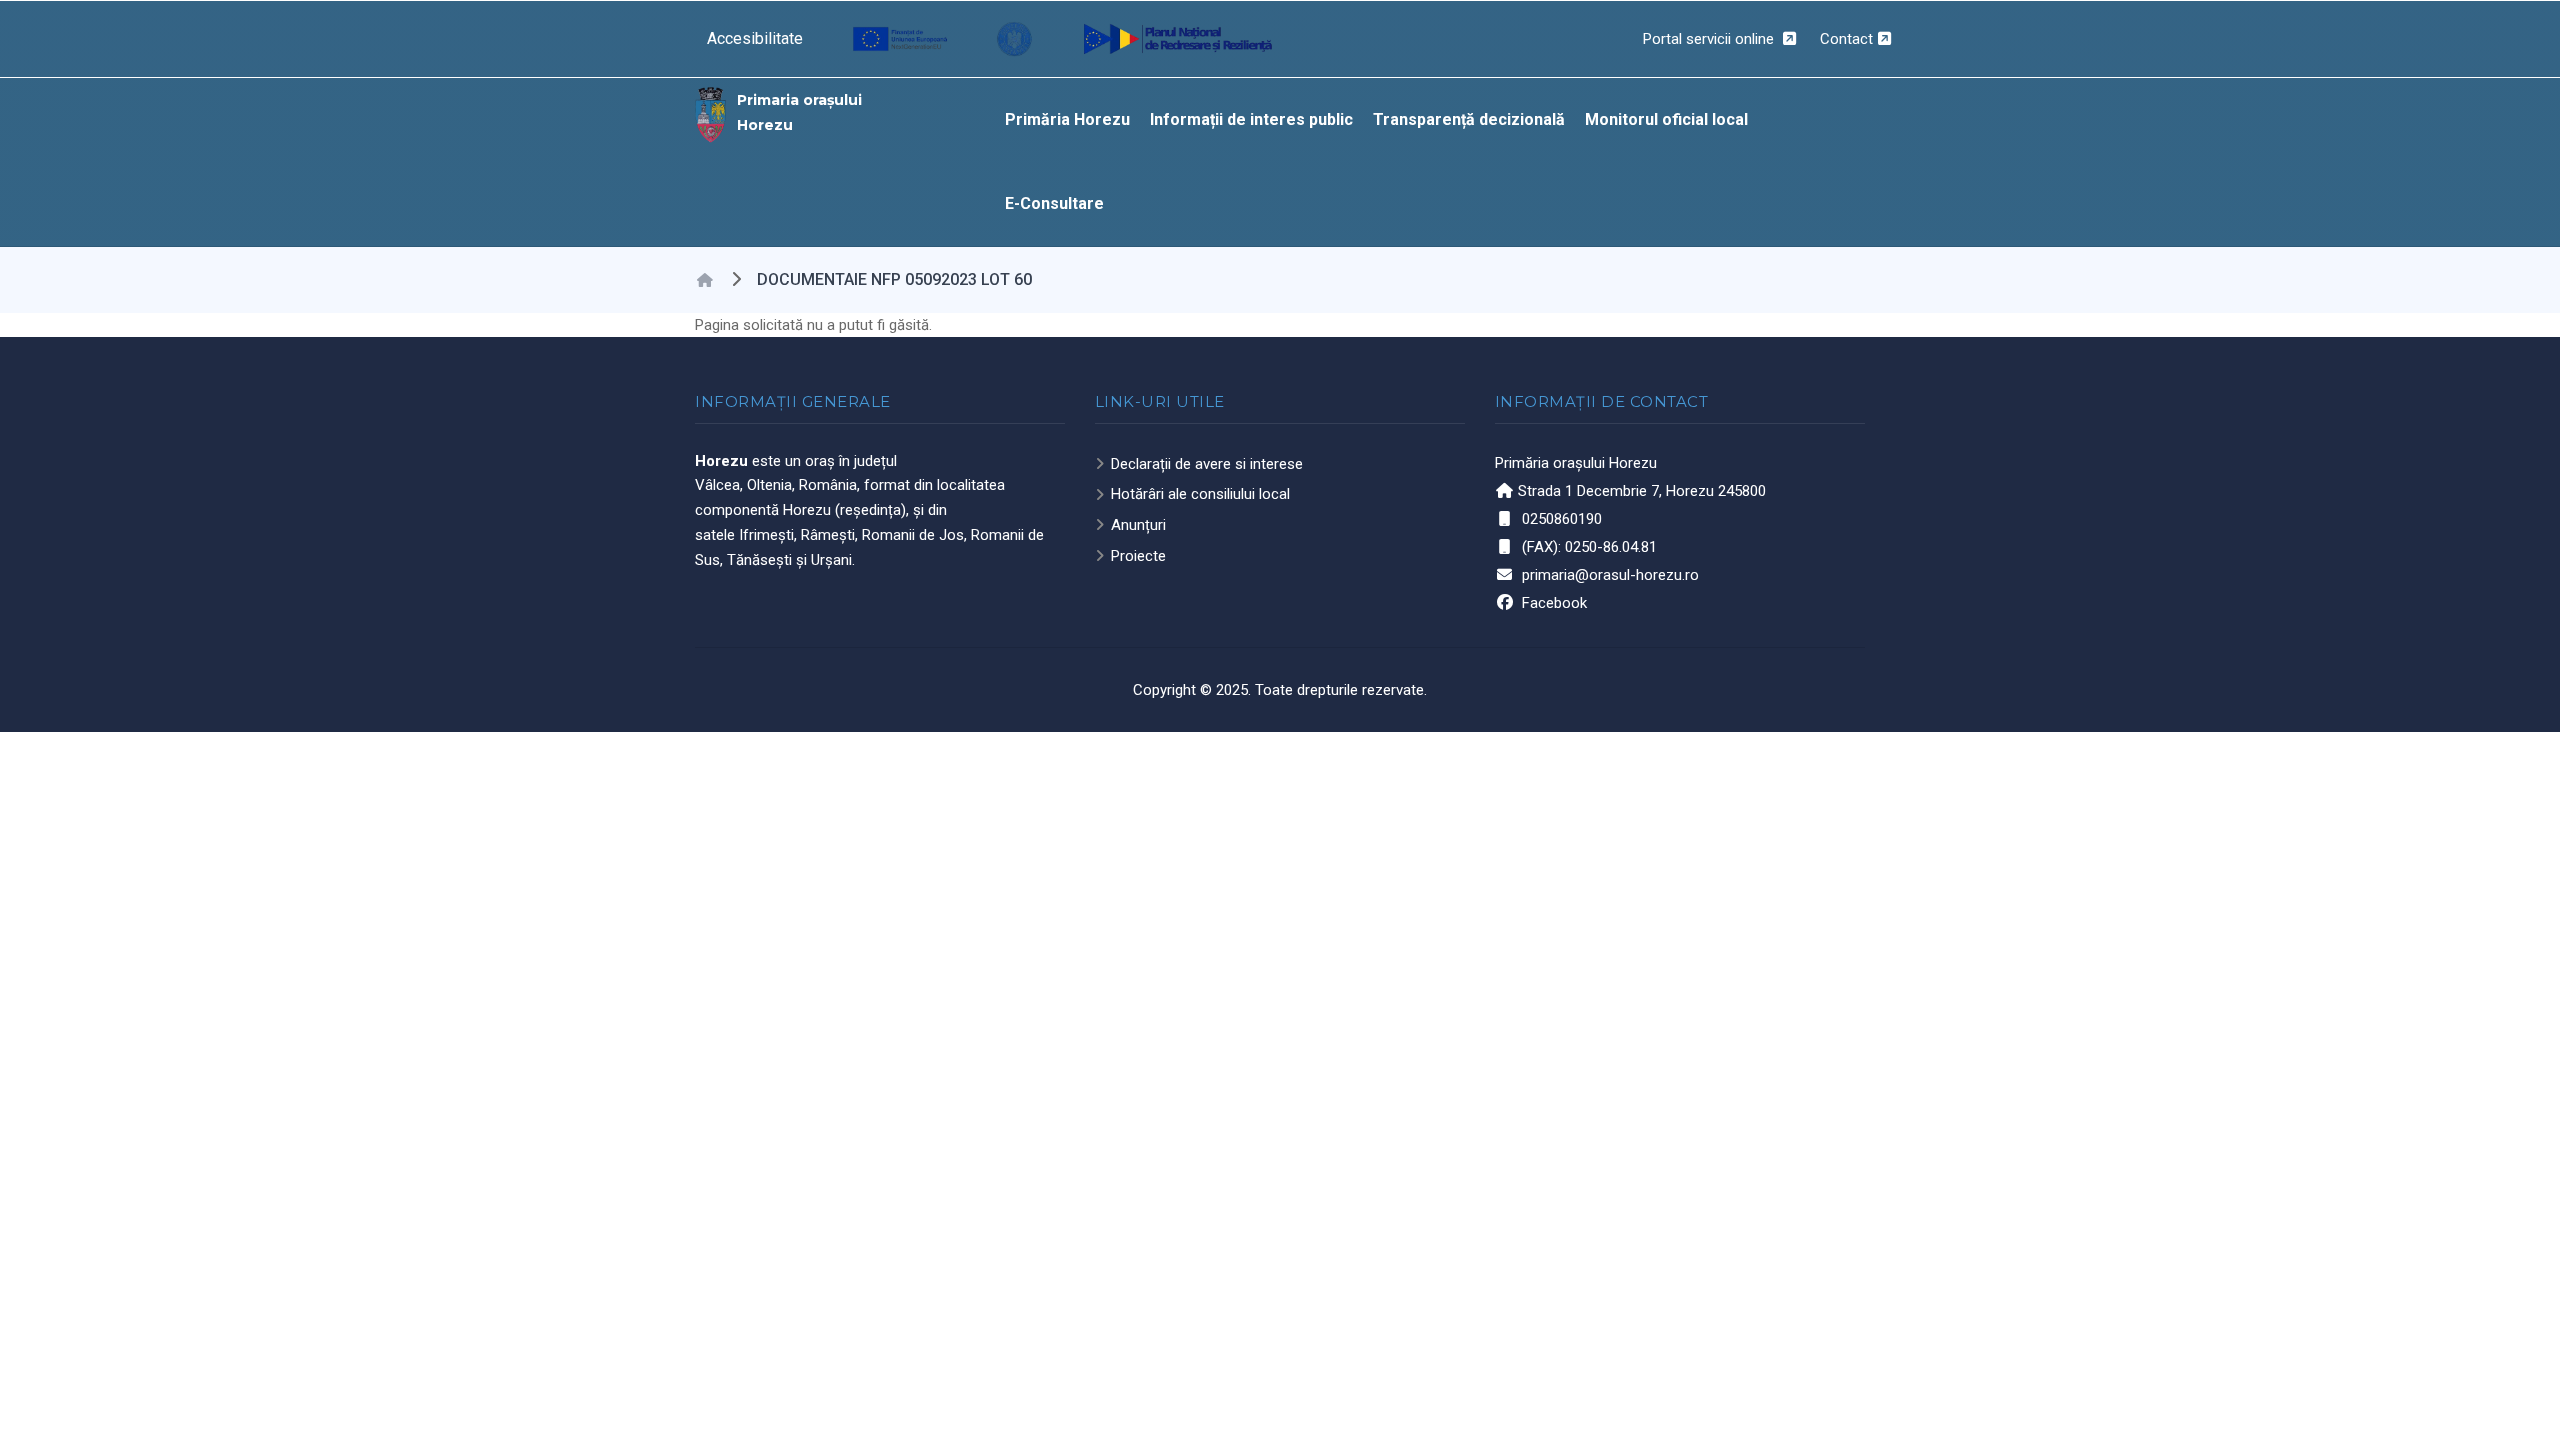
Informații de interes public (1251, 119)
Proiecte (1138, 556)
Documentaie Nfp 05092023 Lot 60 (894, 279)
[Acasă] (711, 113)
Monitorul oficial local (1666, 119)
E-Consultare (1054, 203)
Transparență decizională (1469, 119)
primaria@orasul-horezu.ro (1610, 575)
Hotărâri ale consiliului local (1200, 494)
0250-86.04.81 (1611, 547)
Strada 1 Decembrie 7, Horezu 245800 (1642, 491)
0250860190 (1562, 519)
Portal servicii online (1710, 39)
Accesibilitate (755, 38)
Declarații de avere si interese (1207, 464)
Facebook (1554, 603)
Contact (1846, 39)
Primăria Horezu (1067, 119)
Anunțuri (1138, 525)
